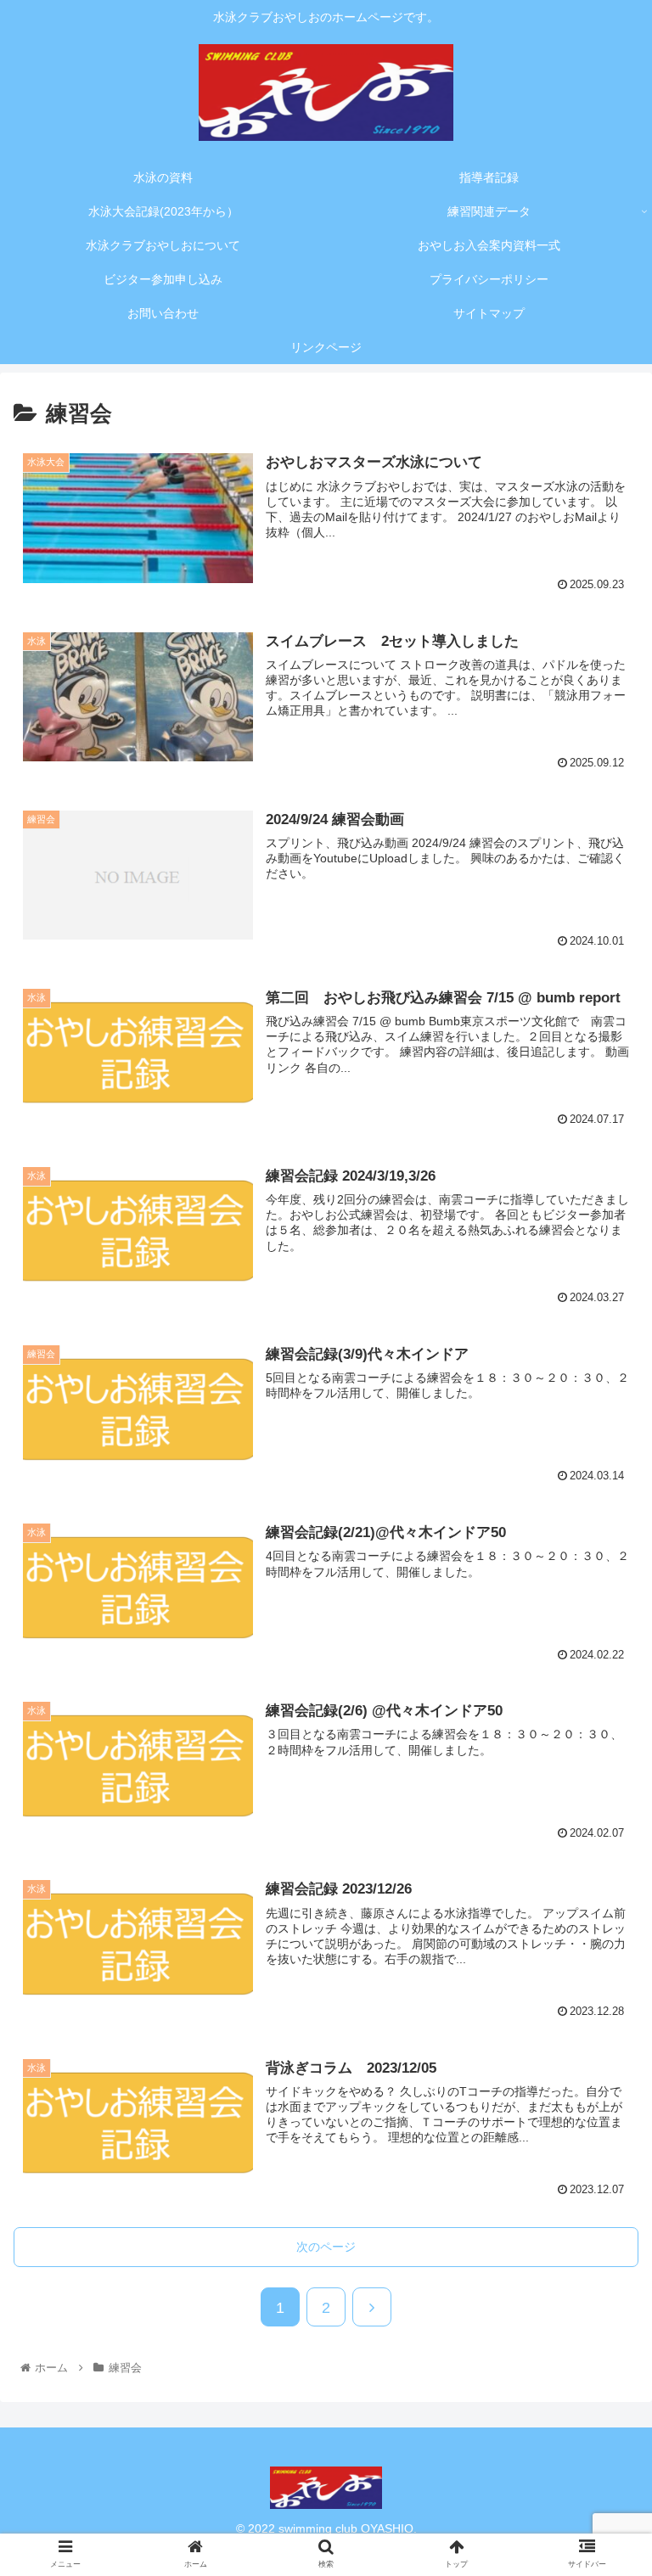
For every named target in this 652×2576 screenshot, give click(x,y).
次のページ (326, 2247)
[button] (602, 1836)
